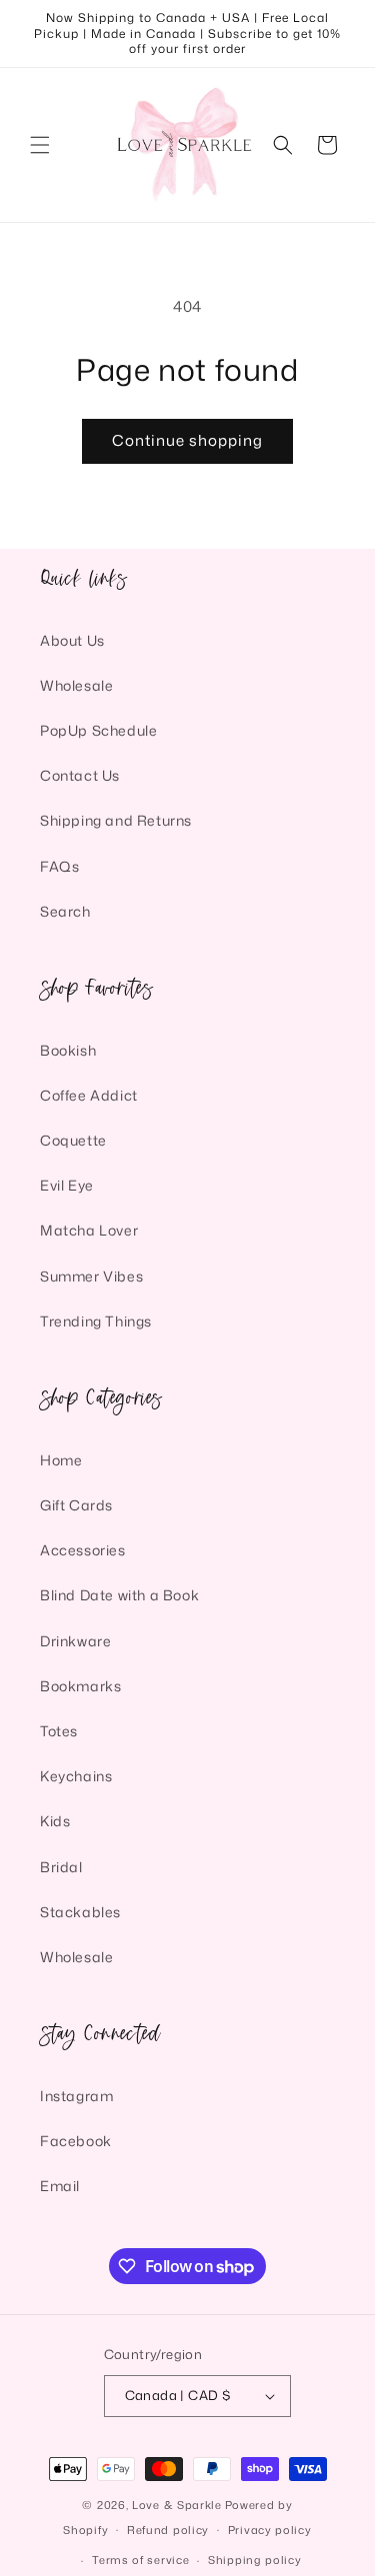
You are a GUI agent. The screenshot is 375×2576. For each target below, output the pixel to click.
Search (65, 911)
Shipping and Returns (116, 820)
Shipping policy (255, 2560)
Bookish (68, 1050)
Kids (55, 1821)
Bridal (61, 1867)
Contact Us (80, 775)
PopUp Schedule (98, 730)
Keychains (76, 1776)
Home (61, 1460)
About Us (72, 640)
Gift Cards (76, 1505)
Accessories (83, 1550)
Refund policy (168, 2530)
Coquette (73, 1140)
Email (60, 2186)
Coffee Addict (89, 1095)
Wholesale (76, 685)
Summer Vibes (91, 1276)
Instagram (76, 2096)
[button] (40, 145)
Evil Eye (67, 1185)
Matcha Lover (89, 1230)
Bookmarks (80, 1686)
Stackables (80, 1912)
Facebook (76, 2141)
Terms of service (140, 2560)
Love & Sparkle (177, 2505)
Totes (59, 1731)
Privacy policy (270, 2530)
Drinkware (75, 1641)
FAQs (59, 866)
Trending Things (96, 1321)
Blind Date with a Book (119, 1595)
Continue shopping (187, 440)
